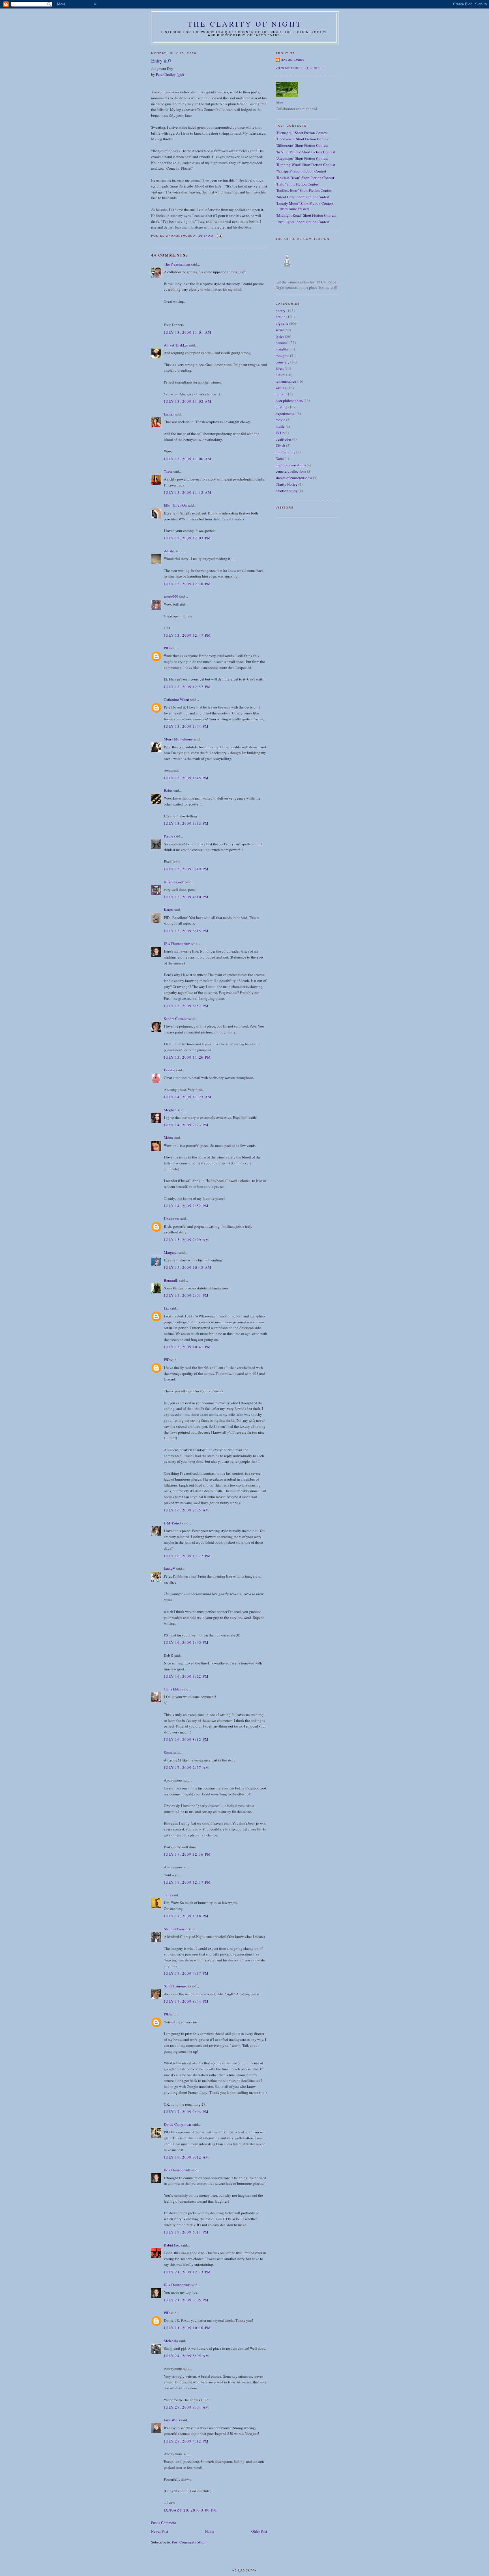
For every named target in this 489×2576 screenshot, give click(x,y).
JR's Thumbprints (177, 944)
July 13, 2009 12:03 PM (187, 538)
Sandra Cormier (176, 1018)
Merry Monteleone (178, 739)
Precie (169, 836)
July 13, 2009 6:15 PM (186, 931)
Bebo (168, 791)
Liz (166, 1308)
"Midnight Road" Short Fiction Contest (306, 215)
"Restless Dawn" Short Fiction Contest (305, 178)
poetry (281, 311)
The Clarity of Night (245, 24)
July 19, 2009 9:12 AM (186, 2157)
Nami (280, 458)
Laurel (169, 414)
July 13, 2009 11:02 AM (188, 401)
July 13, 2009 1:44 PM (186, 726)
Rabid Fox (172, 2245)
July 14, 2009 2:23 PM (186, 1125)
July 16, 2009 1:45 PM (186, 1642)
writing (281, 388)
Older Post (259, 2531)
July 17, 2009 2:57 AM (186, 1767)
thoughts (282, 356)
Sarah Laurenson (177, 1986)
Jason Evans (293, 60)
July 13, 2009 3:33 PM (186, 823)
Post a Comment (164, 2523)
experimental (286, 413)
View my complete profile (300, 68)
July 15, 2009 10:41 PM (187, 1347)
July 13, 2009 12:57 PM (187, 687)
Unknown (171, 1218)
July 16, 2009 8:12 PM (186, 1739)
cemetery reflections (291, 471)
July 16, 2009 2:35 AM (186, 1510)
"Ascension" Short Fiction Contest (302, 158)
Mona (168, 1138)
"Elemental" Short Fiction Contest (302, 133)
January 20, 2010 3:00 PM (190, 2510)
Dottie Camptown (177, 2124)
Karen (168, 910)
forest (280, 368)
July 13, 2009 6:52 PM (186, 1006)
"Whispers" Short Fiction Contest (301, 171)
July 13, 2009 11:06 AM (188, 459)
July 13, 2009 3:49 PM (186, 869)
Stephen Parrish (176, 1929)
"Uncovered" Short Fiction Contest (302, 139)
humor (281, 394)
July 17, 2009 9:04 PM (186, 2112)
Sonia (168, 1752)
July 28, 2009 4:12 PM (186, 2441)
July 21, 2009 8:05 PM (186, 2300)
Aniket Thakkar (176, 345)
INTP (280, 433)
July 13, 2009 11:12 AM (188, 492)
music (280, 426)
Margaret (171, 1252)
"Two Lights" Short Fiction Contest (303, 222)
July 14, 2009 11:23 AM (188, 1097)
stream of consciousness (294, 478)
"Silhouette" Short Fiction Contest (302, 145)
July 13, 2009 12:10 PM (187, 584)
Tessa (168, 471)
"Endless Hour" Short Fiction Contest (304, 190)
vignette (282, 323)
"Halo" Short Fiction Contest (298, 184)
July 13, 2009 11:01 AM (188, 332)
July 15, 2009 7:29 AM (186, 1240)
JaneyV (170, 1569)
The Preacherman (177, 264)
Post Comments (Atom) (190, 2542)
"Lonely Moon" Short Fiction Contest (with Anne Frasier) (304, 206)
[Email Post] (219, 236)
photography (286, 452)
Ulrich (280, 445)
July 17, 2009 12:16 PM (187, 1854)
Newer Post (160, 2531)
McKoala (171, 2341)
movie (280, 420)
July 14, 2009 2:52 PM (186, 1206)
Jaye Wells (172, 2420)
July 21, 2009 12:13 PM (187, 2272)
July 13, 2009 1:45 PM (186, 778)
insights (282, 349)
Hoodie (170, 1070)
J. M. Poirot (173, 1523)
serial (280, 330)
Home (210, 2531)
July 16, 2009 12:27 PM (187, 1556)
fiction (281, 317)
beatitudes (284, 439)
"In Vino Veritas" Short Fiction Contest (305, 152)
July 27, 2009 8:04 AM (186, 2407)
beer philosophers (289, 400)
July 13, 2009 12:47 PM (187, 635)
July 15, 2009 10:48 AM (188, 1267)
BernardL (171, 1280)
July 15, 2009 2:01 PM (186, 1295)
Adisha (169, 551)
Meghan (170, 1110)
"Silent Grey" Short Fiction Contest (303, 197)
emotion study (287, 491)
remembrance (286, 381)
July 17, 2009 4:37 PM (186, 1973)
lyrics (280, 336)
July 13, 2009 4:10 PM (186, 897)
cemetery (283, 362)
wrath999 (171, 596)
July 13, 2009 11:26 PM (187, 1057)
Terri (167, 1895)
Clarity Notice (287, 484)
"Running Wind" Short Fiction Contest (305, 165)
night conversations (291, 465)
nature (280, 375)
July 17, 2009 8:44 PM (186, 2001)
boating (282, 407)
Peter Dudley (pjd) (170, 74)
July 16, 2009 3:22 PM (186, 1676)
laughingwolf (174, 882)
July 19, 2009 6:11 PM (186, 2232)
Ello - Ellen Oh (175, 505)
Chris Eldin (173, 1689)
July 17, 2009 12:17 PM (187, 1882)
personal (282, 343)
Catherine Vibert (177, 699)
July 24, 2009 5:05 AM (186, 2356)
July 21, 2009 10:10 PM (187, 2328)
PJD (167, 648)
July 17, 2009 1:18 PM (186, 1916)
